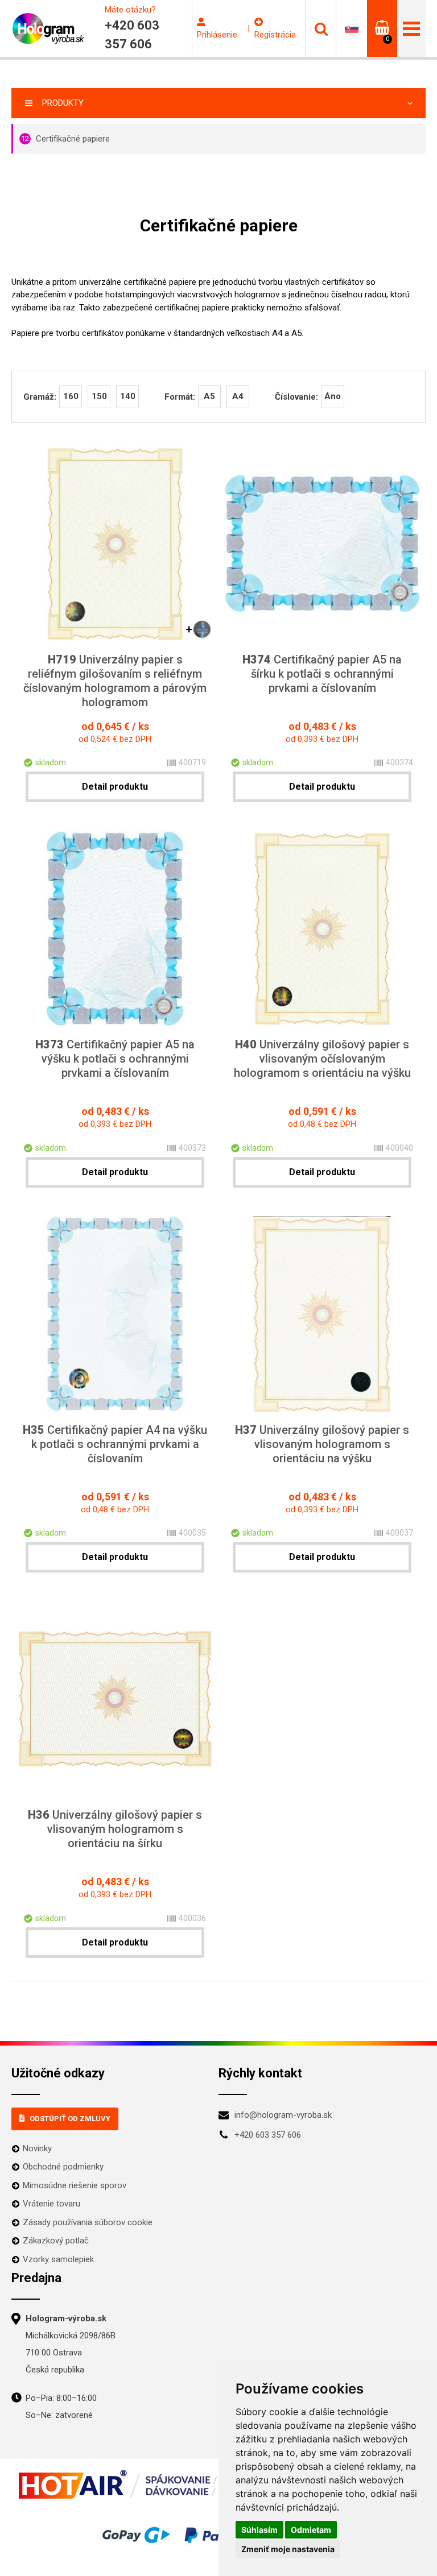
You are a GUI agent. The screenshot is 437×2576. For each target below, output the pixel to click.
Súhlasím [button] (259, 2530)
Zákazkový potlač (56, 2241)
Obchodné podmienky (63, 2167)
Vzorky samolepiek (58, 2259)
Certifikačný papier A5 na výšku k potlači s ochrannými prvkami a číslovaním (115, 1059)
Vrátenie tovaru (51, 2204)
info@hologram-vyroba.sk (283, 2115)
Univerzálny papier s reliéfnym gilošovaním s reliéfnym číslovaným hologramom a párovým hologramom (115, 681)
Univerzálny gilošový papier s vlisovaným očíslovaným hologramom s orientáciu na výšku (322, 1059)
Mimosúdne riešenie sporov (75, 2185)
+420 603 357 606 (268, 2135)
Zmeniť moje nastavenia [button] (288, 2549)
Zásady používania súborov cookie (88, 2222)
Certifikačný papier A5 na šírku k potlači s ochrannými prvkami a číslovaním (322, 674)
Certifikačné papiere (65, 139)
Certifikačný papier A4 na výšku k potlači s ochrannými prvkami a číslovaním (115, 1444)
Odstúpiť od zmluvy (70, 2119)
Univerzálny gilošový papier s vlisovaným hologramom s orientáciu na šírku (115, 1829)
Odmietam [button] (311, 2530)
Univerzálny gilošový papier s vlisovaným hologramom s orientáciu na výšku (322, 1444)
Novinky (37, 2148)
